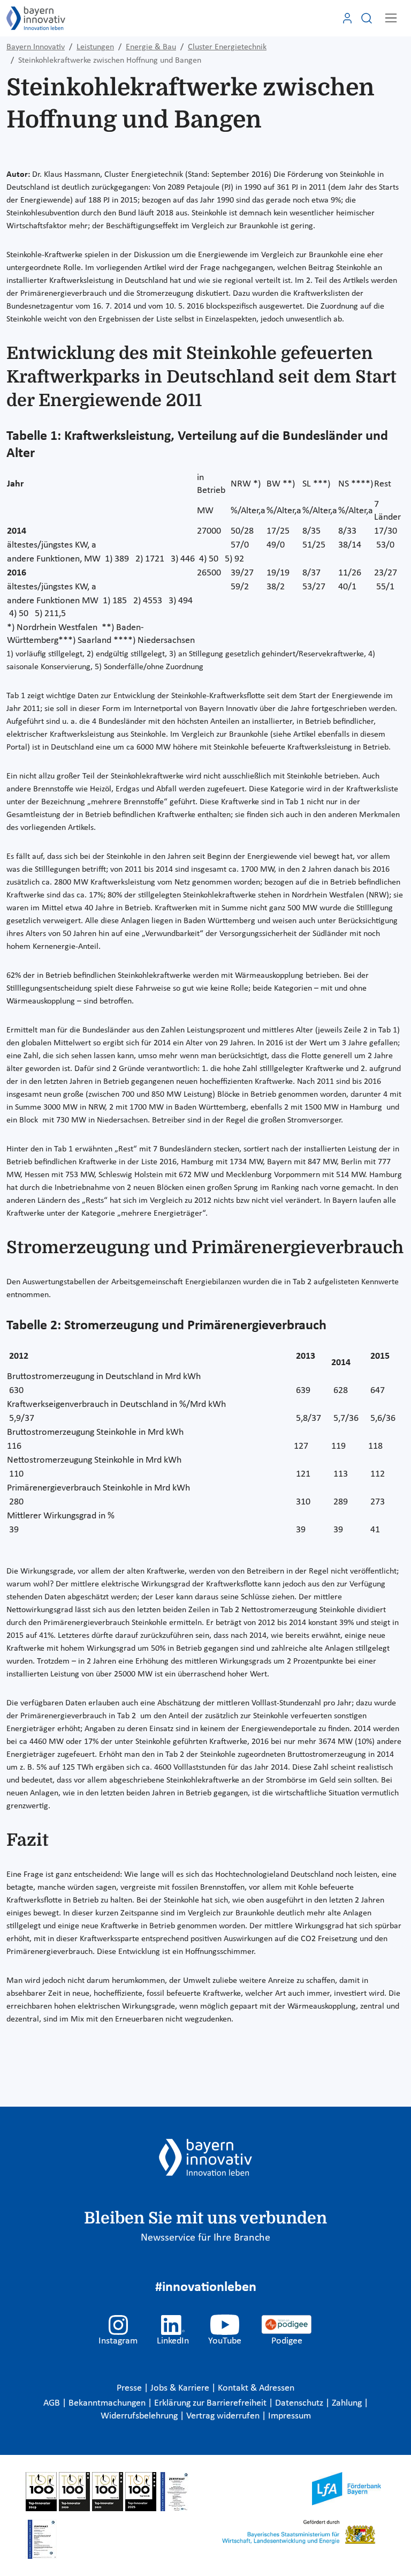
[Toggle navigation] (391, 18)
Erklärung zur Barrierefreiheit (211, 2403)
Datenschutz (300, 2403)
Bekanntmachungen (108, 2403)
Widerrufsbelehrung (140, 2416)
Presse (130, 2388)
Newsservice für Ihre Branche (205, 2238)
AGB (53, 2403)
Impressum (290, 2416)
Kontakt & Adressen (256, 2388)
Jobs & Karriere (181, 2388)
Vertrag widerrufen (224, 2416)
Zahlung (348, 2403)
